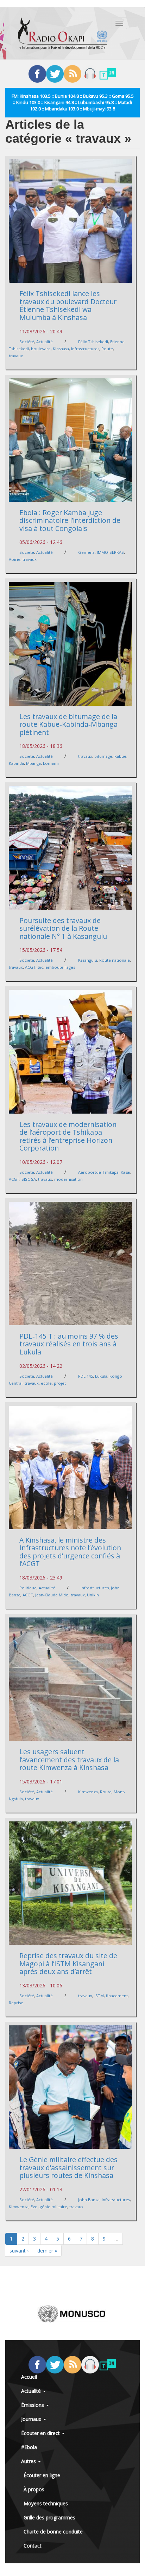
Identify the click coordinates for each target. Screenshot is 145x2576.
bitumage (103, 756)
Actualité (45, 342)
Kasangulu (88, 960)
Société (27, 342)
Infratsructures (116, 2200)
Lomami (51, 763)
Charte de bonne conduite (53, 2532)
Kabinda (16, 763)
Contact (33, 2546)
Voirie (15, 559)
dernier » (47, 2251)
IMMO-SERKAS (110, 552)
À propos (34, 2489)
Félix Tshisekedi (93, 342)
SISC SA (29, 1179)
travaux (16, 356)
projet (60, 1383)
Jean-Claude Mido (52, 1595)
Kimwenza (88, 1792)
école (46, 1383)
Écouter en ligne (42, 2475)
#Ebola (29, 2447)
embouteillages (60, 967)
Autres (29, 2461)
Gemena (86, 552)
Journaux (32, 2419)
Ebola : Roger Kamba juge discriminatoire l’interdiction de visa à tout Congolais (70, 520)
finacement (117, 1996)
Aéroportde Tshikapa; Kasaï (104, 1172)
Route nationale (115, 960)
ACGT (30, 967)
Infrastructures (85, 349)
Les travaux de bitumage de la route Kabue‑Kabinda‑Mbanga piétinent (68, 724)
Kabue (120, 756)
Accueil (29, 2377)
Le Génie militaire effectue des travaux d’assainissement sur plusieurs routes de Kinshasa (68, 2167)
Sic (40, 967)
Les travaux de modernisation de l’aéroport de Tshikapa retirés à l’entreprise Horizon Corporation (68, 1136)
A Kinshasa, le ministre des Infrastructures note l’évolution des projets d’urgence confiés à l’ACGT (70, 1552)
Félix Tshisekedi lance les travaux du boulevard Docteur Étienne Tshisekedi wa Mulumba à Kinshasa (68, 305)
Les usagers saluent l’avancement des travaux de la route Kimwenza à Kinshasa (69, 1760)
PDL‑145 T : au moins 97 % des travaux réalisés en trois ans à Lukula (69, 1344)
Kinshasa (61, 349)
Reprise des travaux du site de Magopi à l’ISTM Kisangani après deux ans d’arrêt (68, 1963)
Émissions (33, 2405)
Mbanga (33, 763)
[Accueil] (63, 33)
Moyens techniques (46, 2503)
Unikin (93, 1595)
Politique (28, 1588)
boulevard (41, 349)
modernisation (68, 1179)
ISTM (99, 1996)
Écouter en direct (41, 2433)
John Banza (89, 2200)
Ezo (34, 2207)
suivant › (19, 2251)
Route (107, 349)
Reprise (16, 2003)
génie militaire (53, 2207)
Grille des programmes (49, 2517)
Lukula (101, 1376)
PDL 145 (86, 1376)
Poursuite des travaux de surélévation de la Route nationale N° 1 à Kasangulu (63, 928)
